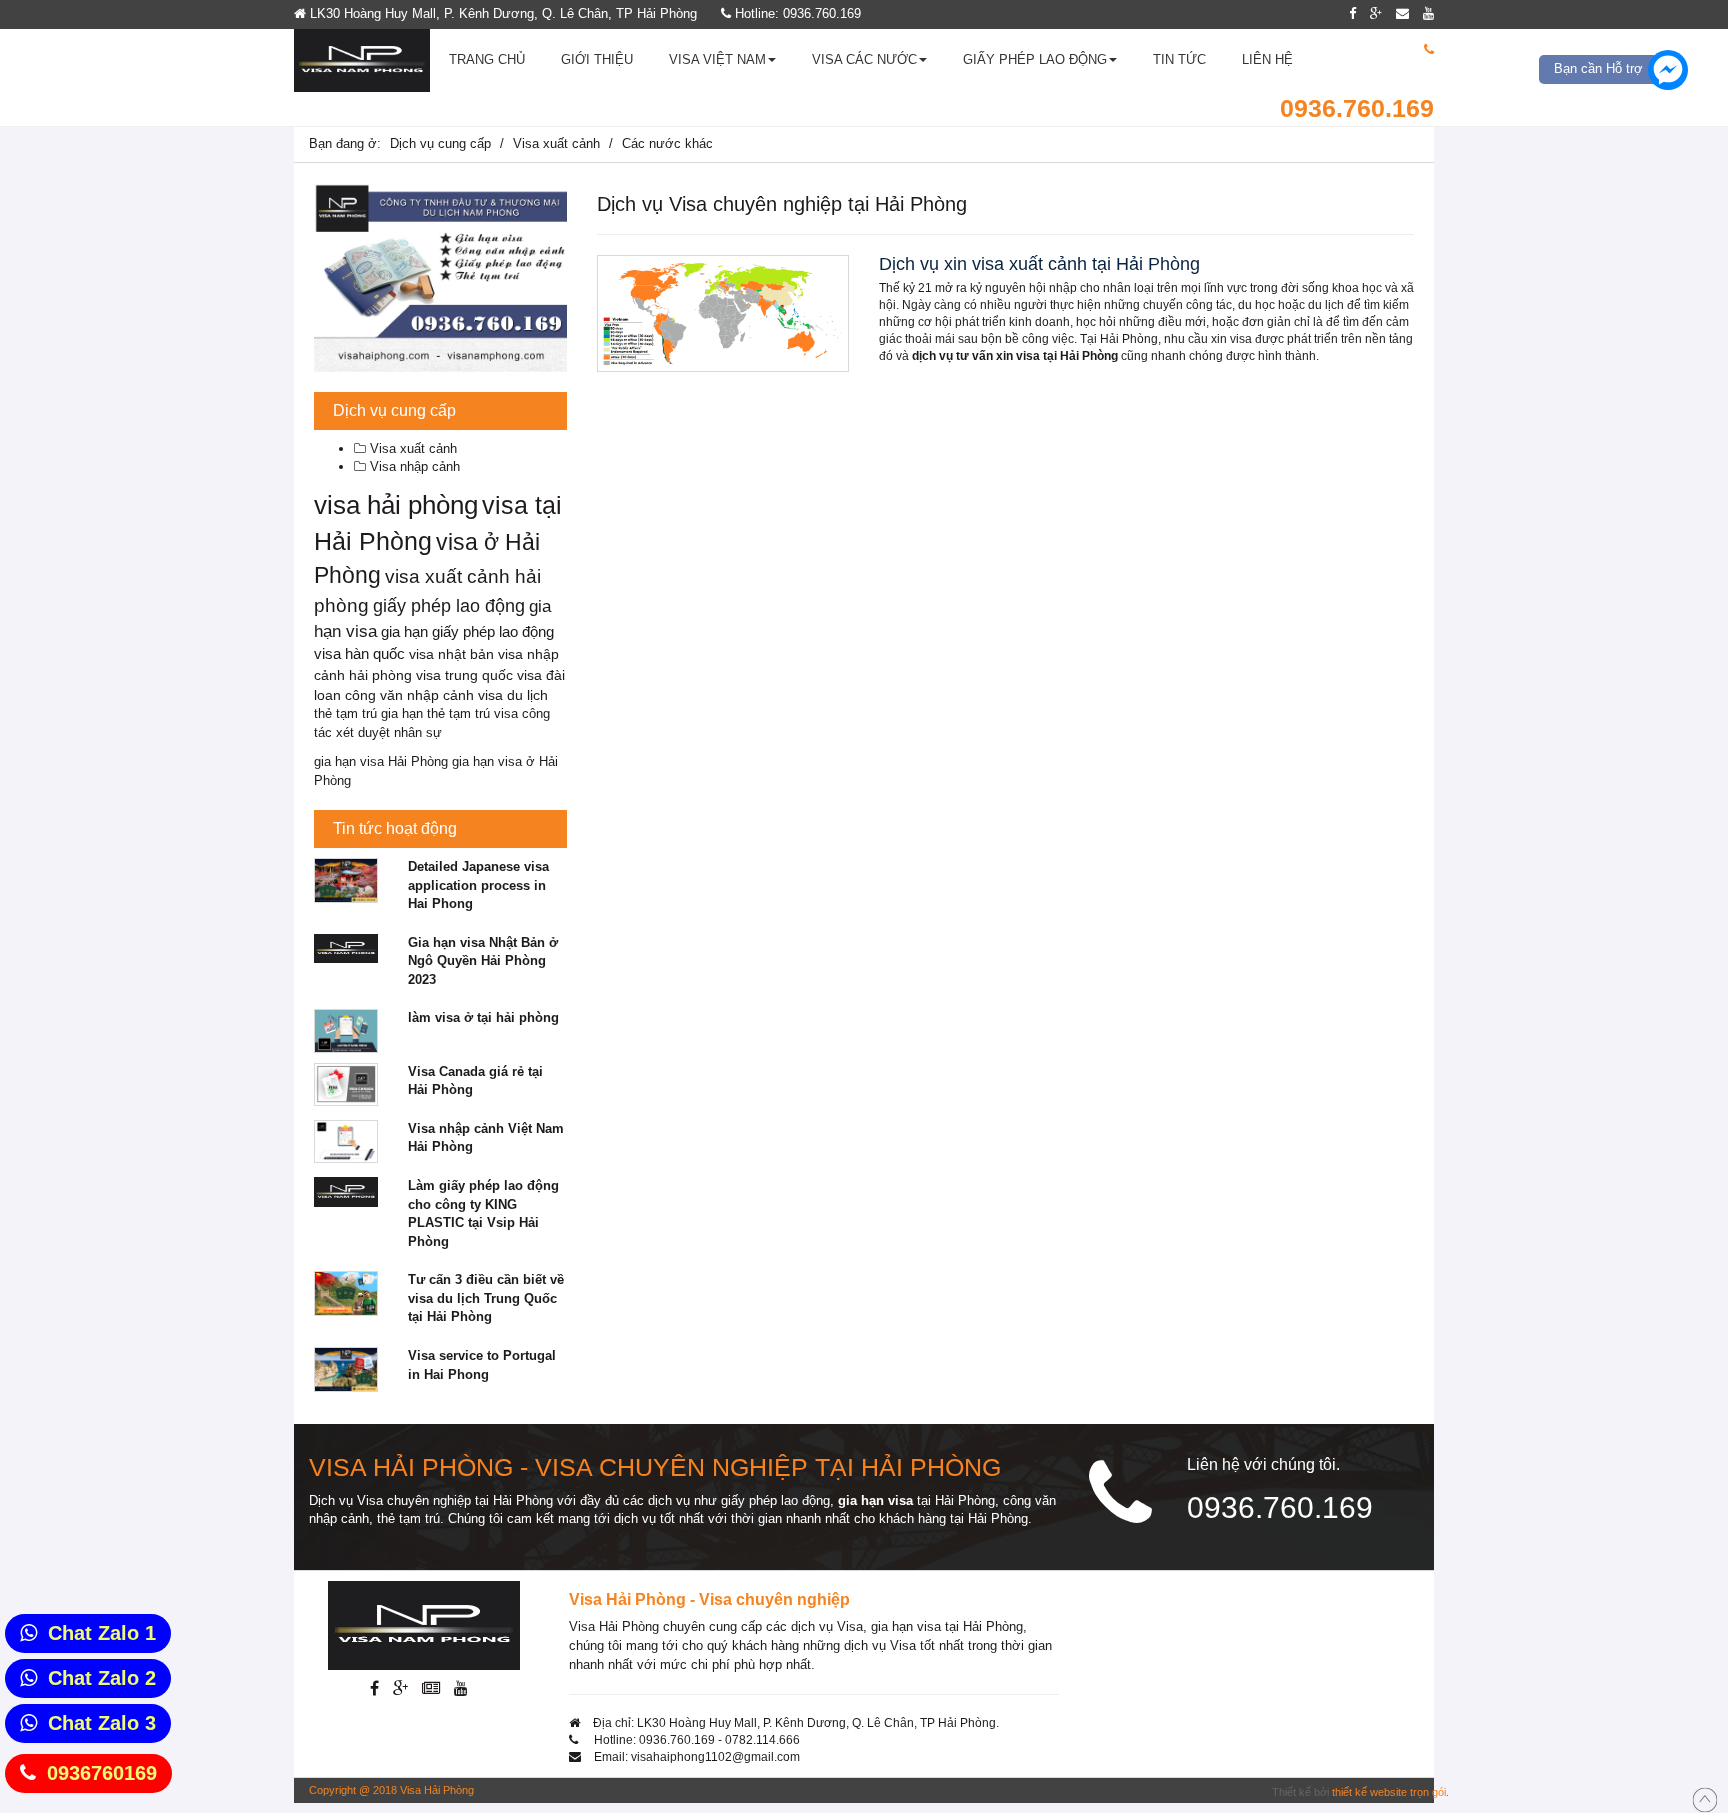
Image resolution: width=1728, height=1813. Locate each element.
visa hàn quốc (359, 654)
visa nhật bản (451, 654)
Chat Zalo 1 (102, 1633)
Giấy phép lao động (1035, 59)
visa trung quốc (464, 675)
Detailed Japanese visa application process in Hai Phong (478, 885)
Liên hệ (1267, 59)
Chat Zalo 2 (102, 1678)
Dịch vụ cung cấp (440, 143)
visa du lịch (513, 695)
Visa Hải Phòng (437, 1790)
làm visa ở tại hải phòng (483, 1017)
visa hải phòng (396, 505)
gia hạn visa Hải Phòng (381, 761)
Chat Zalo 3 (102, 1723)
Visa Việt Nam (717, 59)
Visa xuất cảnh (556, 143)
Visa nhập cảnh (413, 466)
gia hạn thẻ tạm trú (435, 713)
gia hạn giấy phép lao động (467, 631)
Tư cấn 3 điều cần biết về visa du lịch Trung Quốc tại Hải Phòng (486, 1298)
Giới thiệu (597, 59)
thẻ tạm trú (345, 713)
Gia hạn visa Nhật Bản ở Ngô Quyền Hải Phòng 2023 (483, 961)
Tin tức (1179, 59)
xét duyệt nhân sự (389, 732)
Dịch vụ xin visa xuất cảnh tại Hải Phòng (1039, 264)
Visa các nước (864, 59)
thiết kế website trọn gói (1389, 1792)
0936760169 (102, 1773)
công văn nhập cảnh (409, 695)
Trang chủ (487, 59)
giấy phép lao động (449, 606)
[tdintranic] (440, 277)
